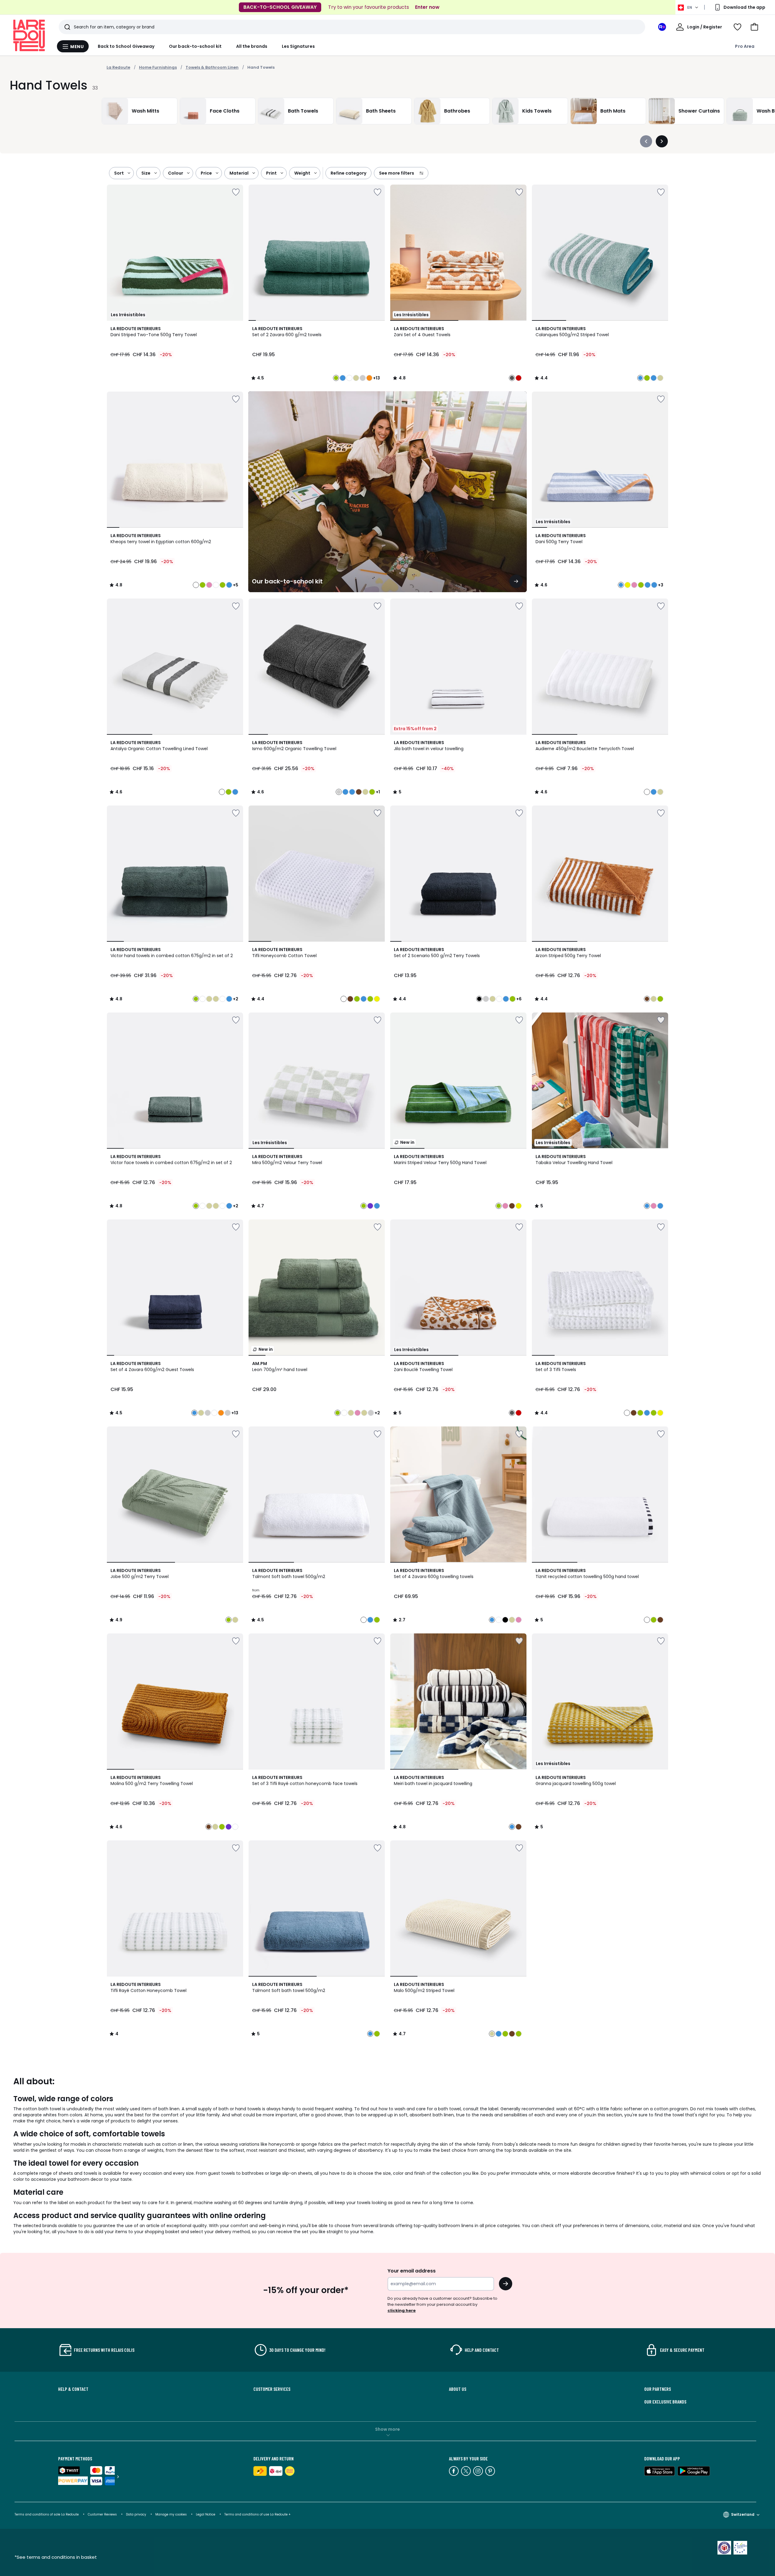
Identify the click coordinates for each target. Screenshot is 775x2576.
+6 (519, 999)
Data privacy (136, 2514)
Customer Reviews (102, 2514)
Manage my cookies (171, 2514)
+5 (236, 585)
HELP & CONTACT (73, 2389)
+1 (378, 792)
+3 (661, 585)
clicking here (402, 2310)
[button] (754, 27)
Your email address (412, 2271)
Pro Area (745, 46)
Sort (119, 173)
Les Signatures (298, 46)
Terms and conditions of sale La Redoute (47, 2514)
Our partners (658, 2389)
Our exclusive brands (665, 2402)
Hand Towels (261, 67)
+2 (236, 999)
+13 (376, 378)
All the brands (252, 46)
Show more (387, 2429)
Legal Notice (206, 2514)
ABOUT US (458, 2389)
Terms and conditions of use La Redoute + (257, 2514)
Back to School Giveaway (126, 46)
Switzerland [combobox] (743, 2514)
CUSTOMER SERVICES (272, 2389)
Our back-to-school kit (195, 46)
